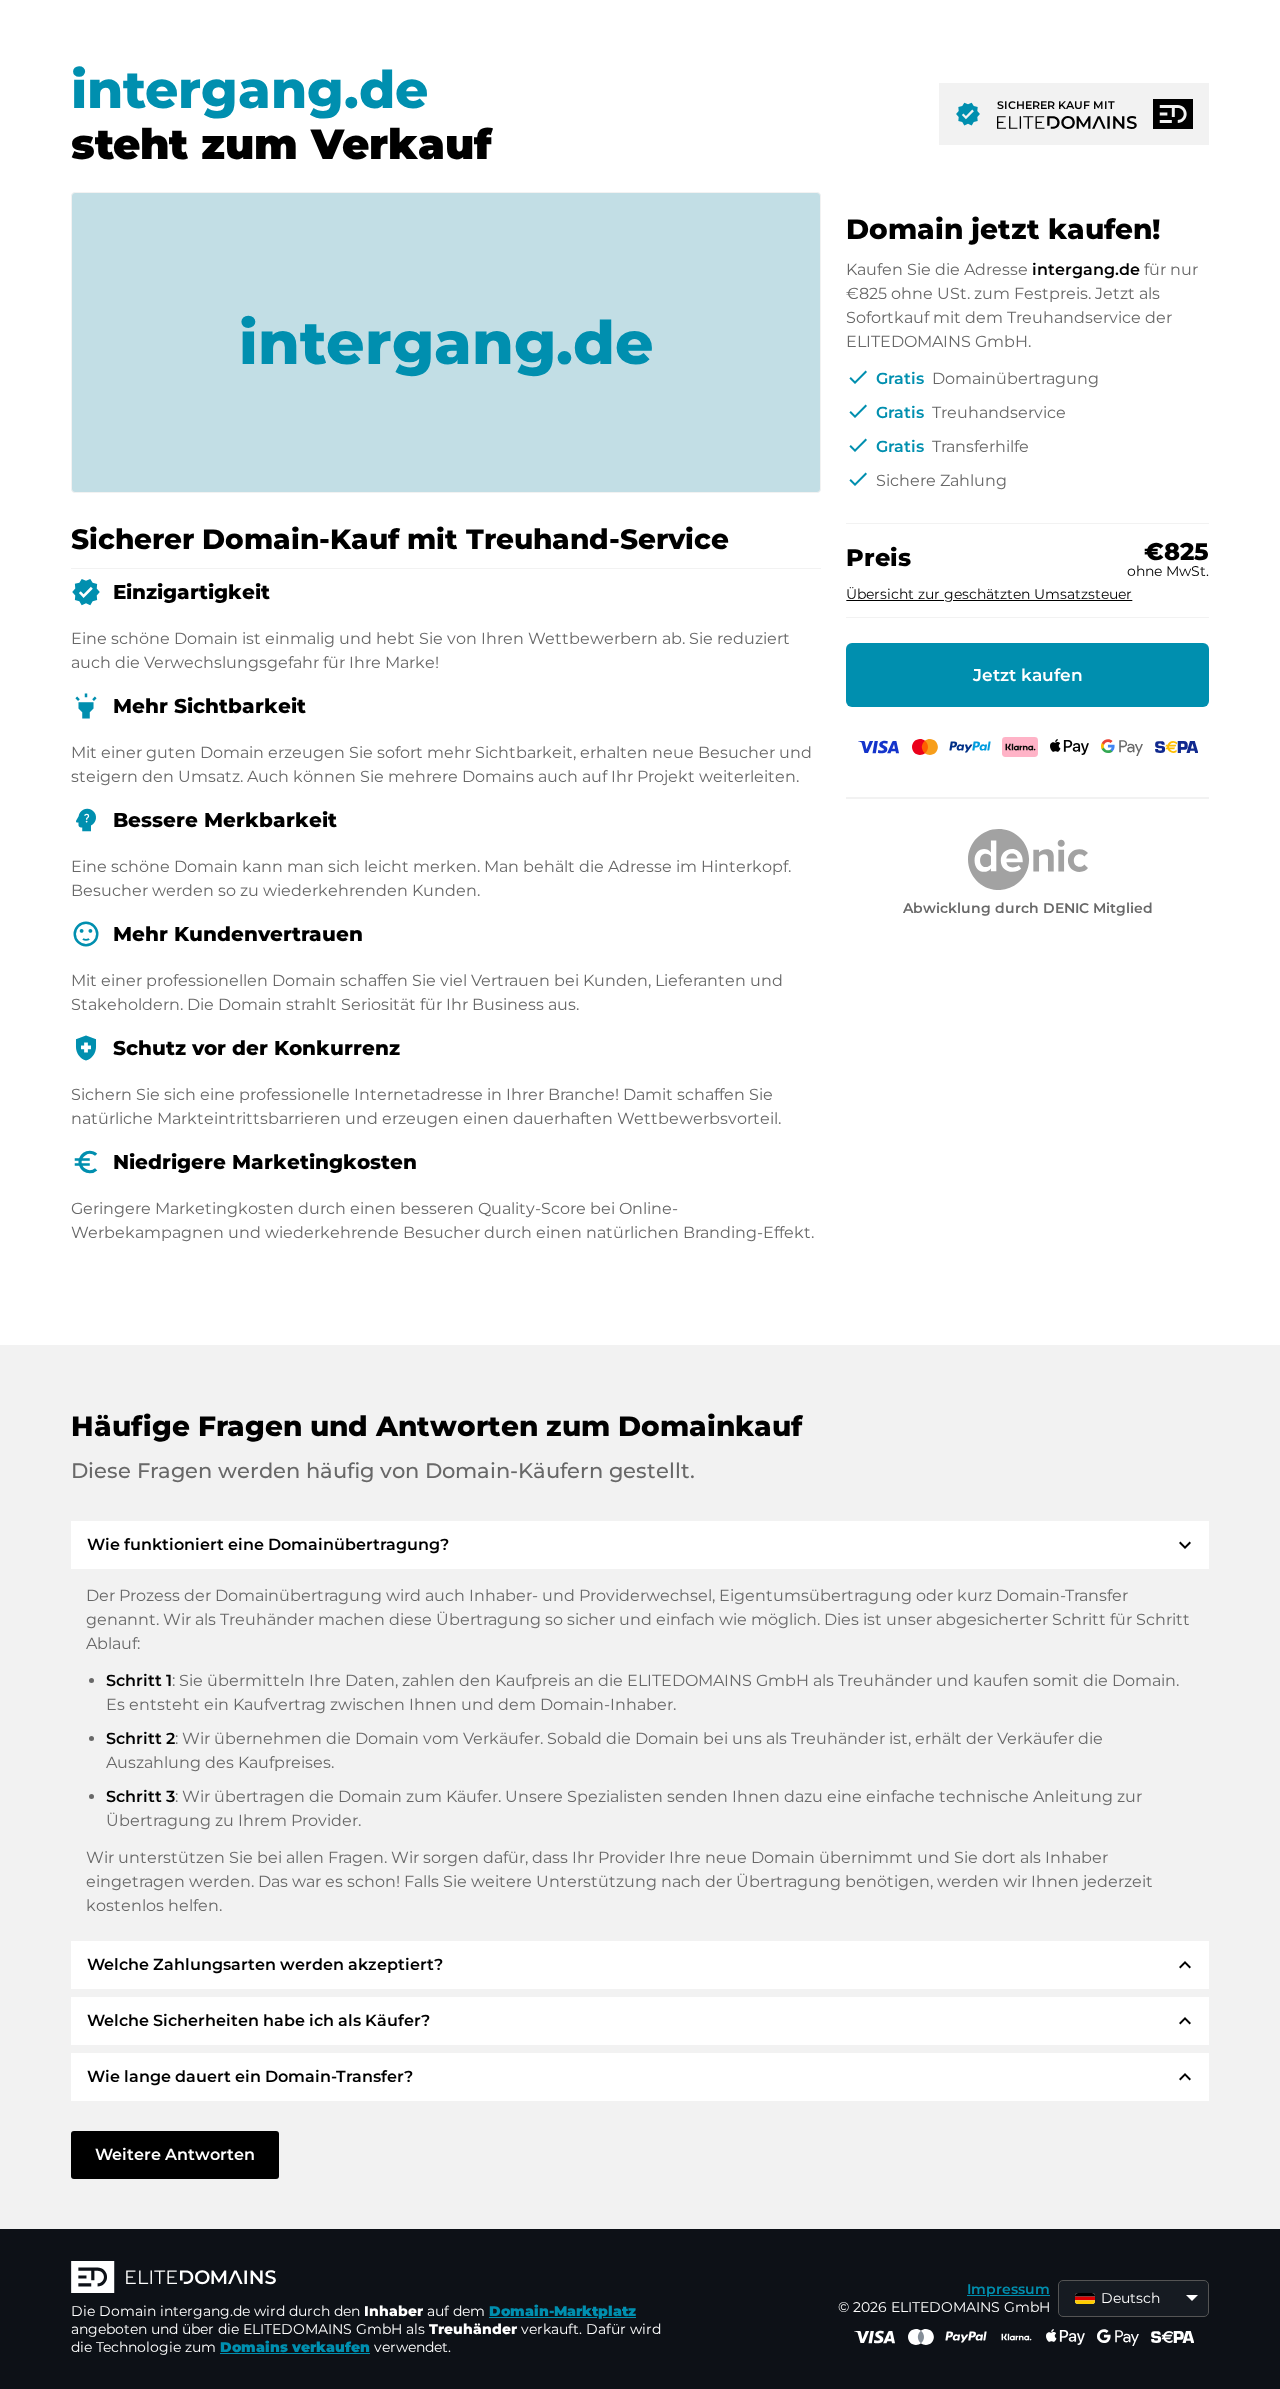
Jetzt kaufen (1028, 675)
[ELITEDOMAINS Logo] (371, 2279)
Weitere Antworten (175, 2154)
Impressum (1008, 2289)
